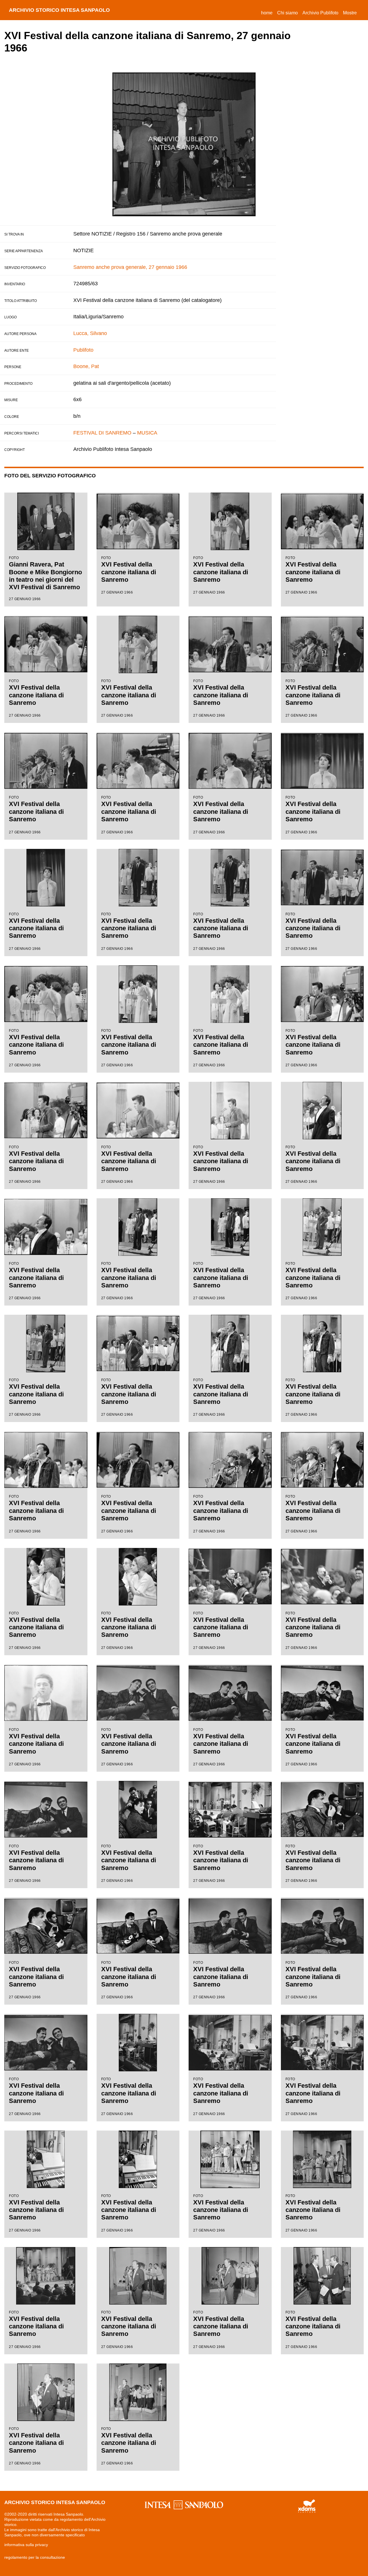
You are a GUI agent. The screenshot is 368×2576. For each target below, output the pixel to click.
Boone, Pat (86, 366)
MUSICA (147, 433)
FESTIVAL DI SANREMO (102, 433)
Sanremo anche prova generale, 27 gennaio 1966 (130, 267)
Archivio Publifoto (320, 13)
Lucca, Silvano (90, 333)
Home (268, 13)
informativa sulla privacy (26, 2545)
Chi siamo (287, 13)
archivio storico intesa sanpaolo (59, 10)
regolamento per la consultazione (35, 2557)
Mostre (350, 13)
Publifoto (83, 350)
